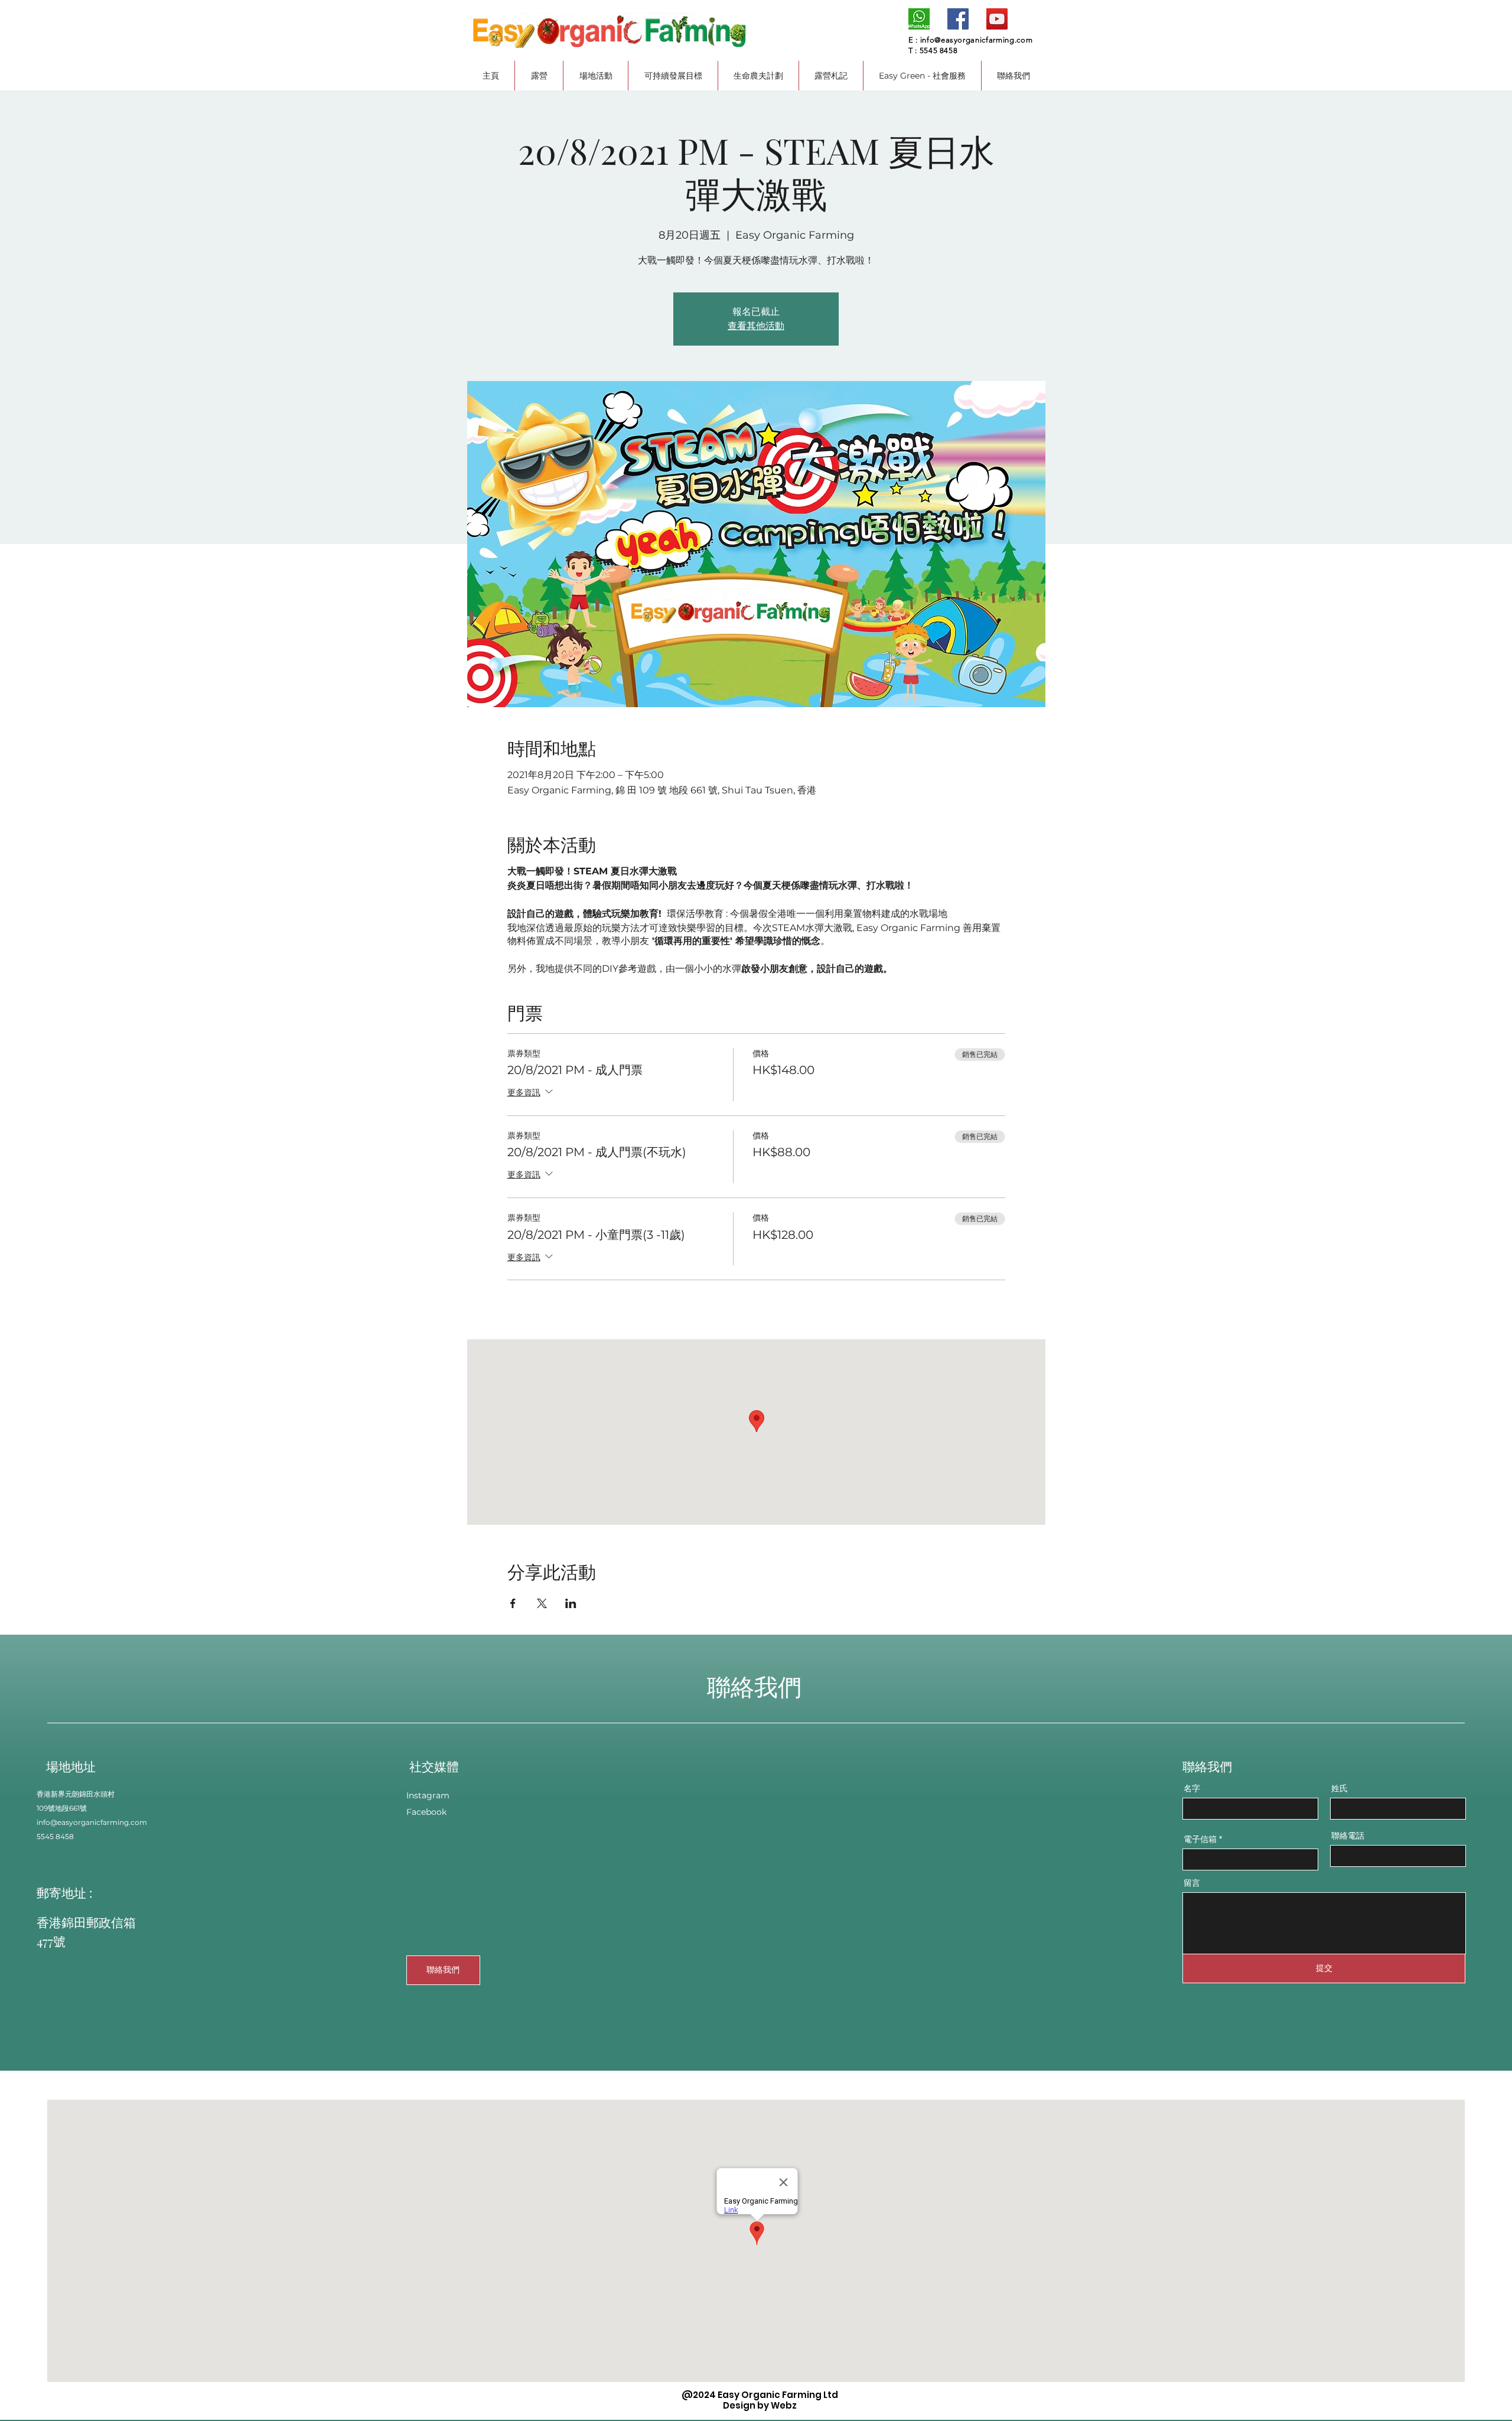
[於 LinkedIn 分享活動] (571, 1603)
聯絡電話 (1348, 1836)
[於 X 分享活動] (542, 1603)
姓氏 (1340, 1788)
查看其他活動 (756, 326)
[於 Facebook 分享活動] (513, 1603)
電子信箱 (1200, 1839)
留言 (1192, 1883)
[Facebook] (958, 19)
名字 (1192, 1788)
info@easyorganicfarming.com (977, 40)
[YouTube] (997, 19)
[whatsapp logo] (919, 19)
